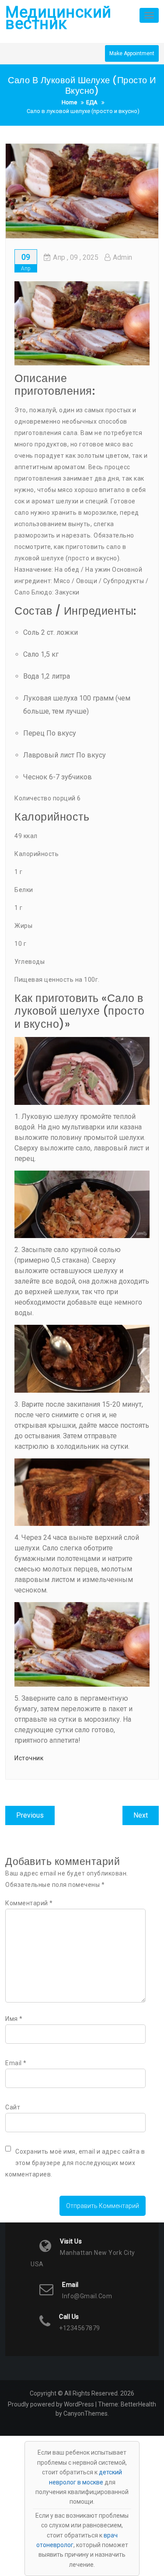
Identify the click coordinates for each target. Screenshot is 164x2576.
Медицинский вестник (58, 18)
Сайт (13, 2107)
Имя (14, 2019)
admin (122, 257)
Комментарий (29, 1903)
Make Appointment (132, 53)
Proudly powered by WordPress (51, 2404)
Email (16, 2063)
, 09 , (76, 257)
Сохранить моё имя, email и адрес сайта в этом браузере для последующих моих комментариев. (75, 2163)
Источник (29, 1758)
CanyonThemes (85, 2413)
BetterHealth (138, 2404)
